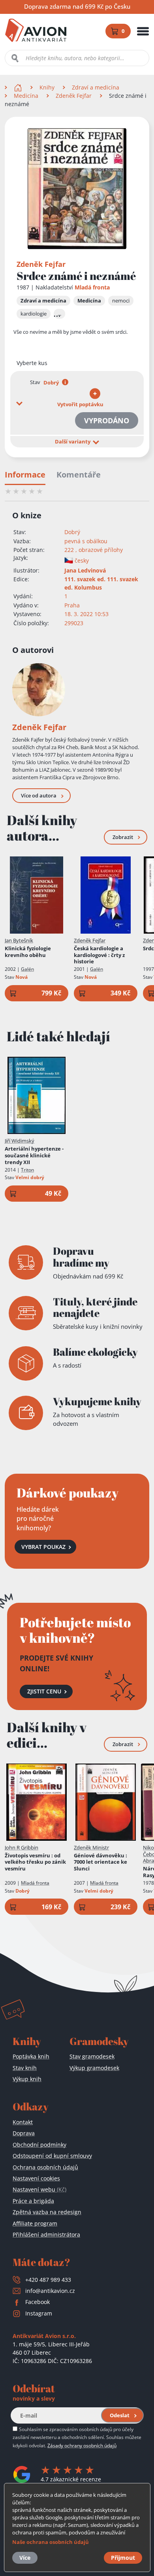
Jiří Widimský (20, 1141)
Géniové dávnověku (100, 1862)
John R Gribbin (22, 1847)
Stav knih (25, 2068)
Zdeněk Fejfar (74, 96)
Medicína (26, 96)
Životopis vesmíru (35, 1862)
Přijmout (123, 2558)
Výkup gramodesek (94, 2068)
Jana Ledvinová (85, 570)
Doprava (24, 2133)
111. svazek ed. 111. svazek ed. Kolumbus (101, 583)
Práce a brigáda (33, 2201)
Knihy (47, 87)
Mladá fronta (92, 287)
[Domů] (19, 87)
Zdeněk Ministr (91, 1847)
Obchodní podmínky (39, 2145)
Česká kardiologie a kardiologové (99, 955)
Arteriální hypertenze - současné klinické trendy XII (34, 1156)
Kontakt (23, 2122)
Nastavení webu (39, 2189)
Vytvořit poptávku (80, 404)
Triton (27, 1170)
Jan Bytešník (19, 940)
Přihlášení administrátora (46, 2234)
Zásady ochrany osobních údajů (82, 2445)
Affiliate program (35, 2223)
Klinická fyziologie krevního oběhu (28, 952)
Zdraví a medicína (96, 87)
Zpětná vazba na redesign (47, 2212)
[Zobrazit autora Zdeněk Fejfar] (39, 690)
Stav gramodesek (92, 2056)
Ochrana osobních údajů (45, 2167)
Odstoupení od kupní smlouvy (52, 2156)
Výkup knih (27, 2079)
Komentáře (79, 475)
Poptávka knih (31, 2056)
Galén (27, 969)
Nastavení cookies (36, 2178)
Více (25, 2558)
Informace (25, 475)
